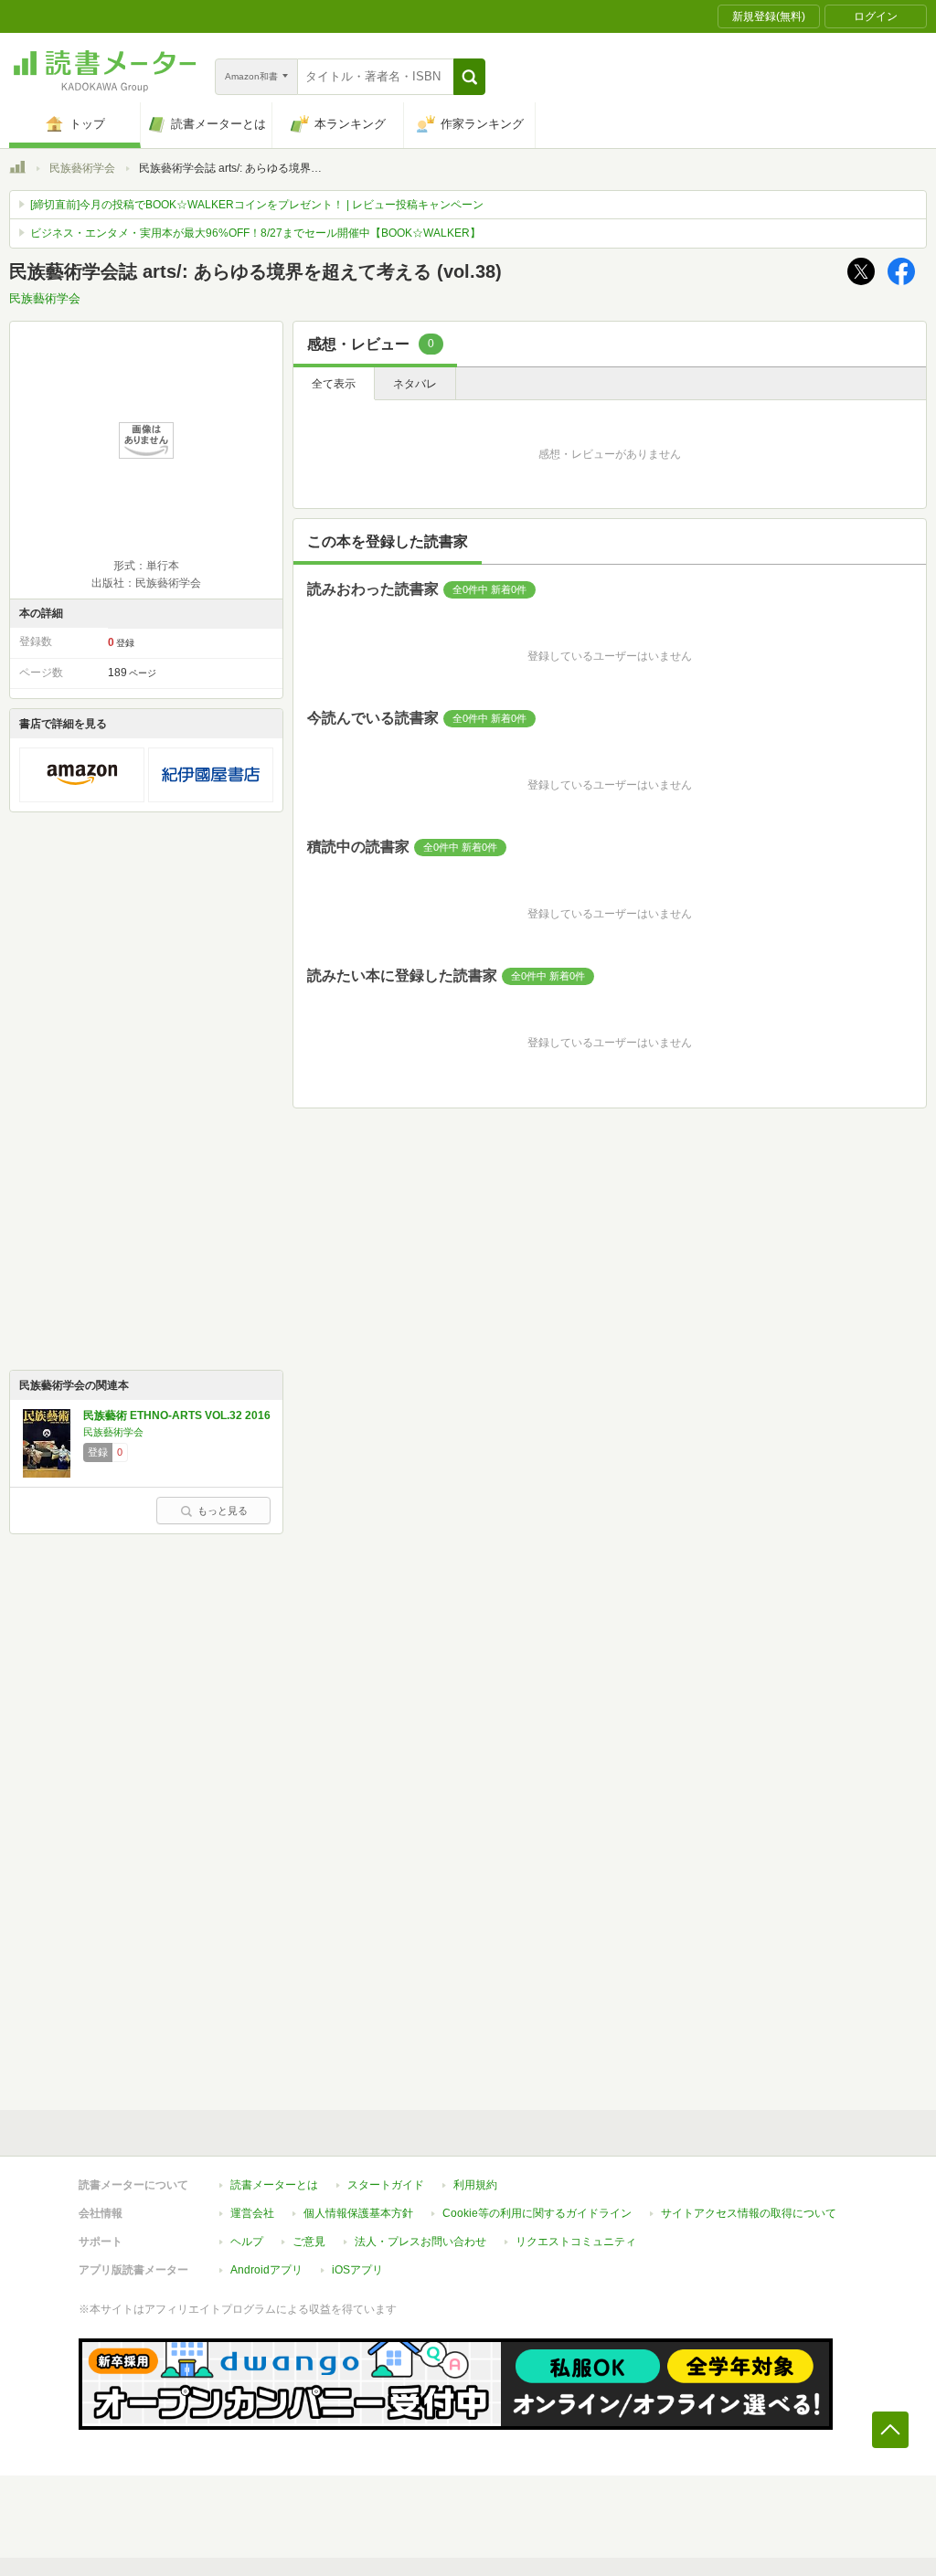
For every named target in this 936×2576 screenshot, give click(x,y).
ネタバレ (415, 384)
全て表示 (334, 384)
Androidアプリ (266, 2270)
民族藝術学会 (82, 168)
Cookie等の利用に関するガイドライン (537, 2213)
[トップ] (17, 170)
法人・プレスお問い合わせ (420, 2242)
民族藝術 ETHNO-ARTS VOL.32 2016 (177, 1415)
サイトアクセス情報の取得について (749, 2213)
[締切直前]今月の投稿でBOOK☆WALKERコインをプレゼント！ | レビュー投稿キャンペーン (257, 205)
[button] (469, 77)
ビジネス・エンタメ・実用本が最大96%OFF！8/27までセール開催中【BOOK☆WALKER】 (255, 233)
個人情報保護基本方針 (358, 2213)
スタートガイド (386, 2185)
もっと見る (223, 1511)
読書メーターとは (274, 2185)
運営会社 (252, 2213)
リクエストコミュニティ (576, 2242)
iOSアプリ (357, 2270)
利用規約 (475, 2185)
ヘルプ (247, 2242)
